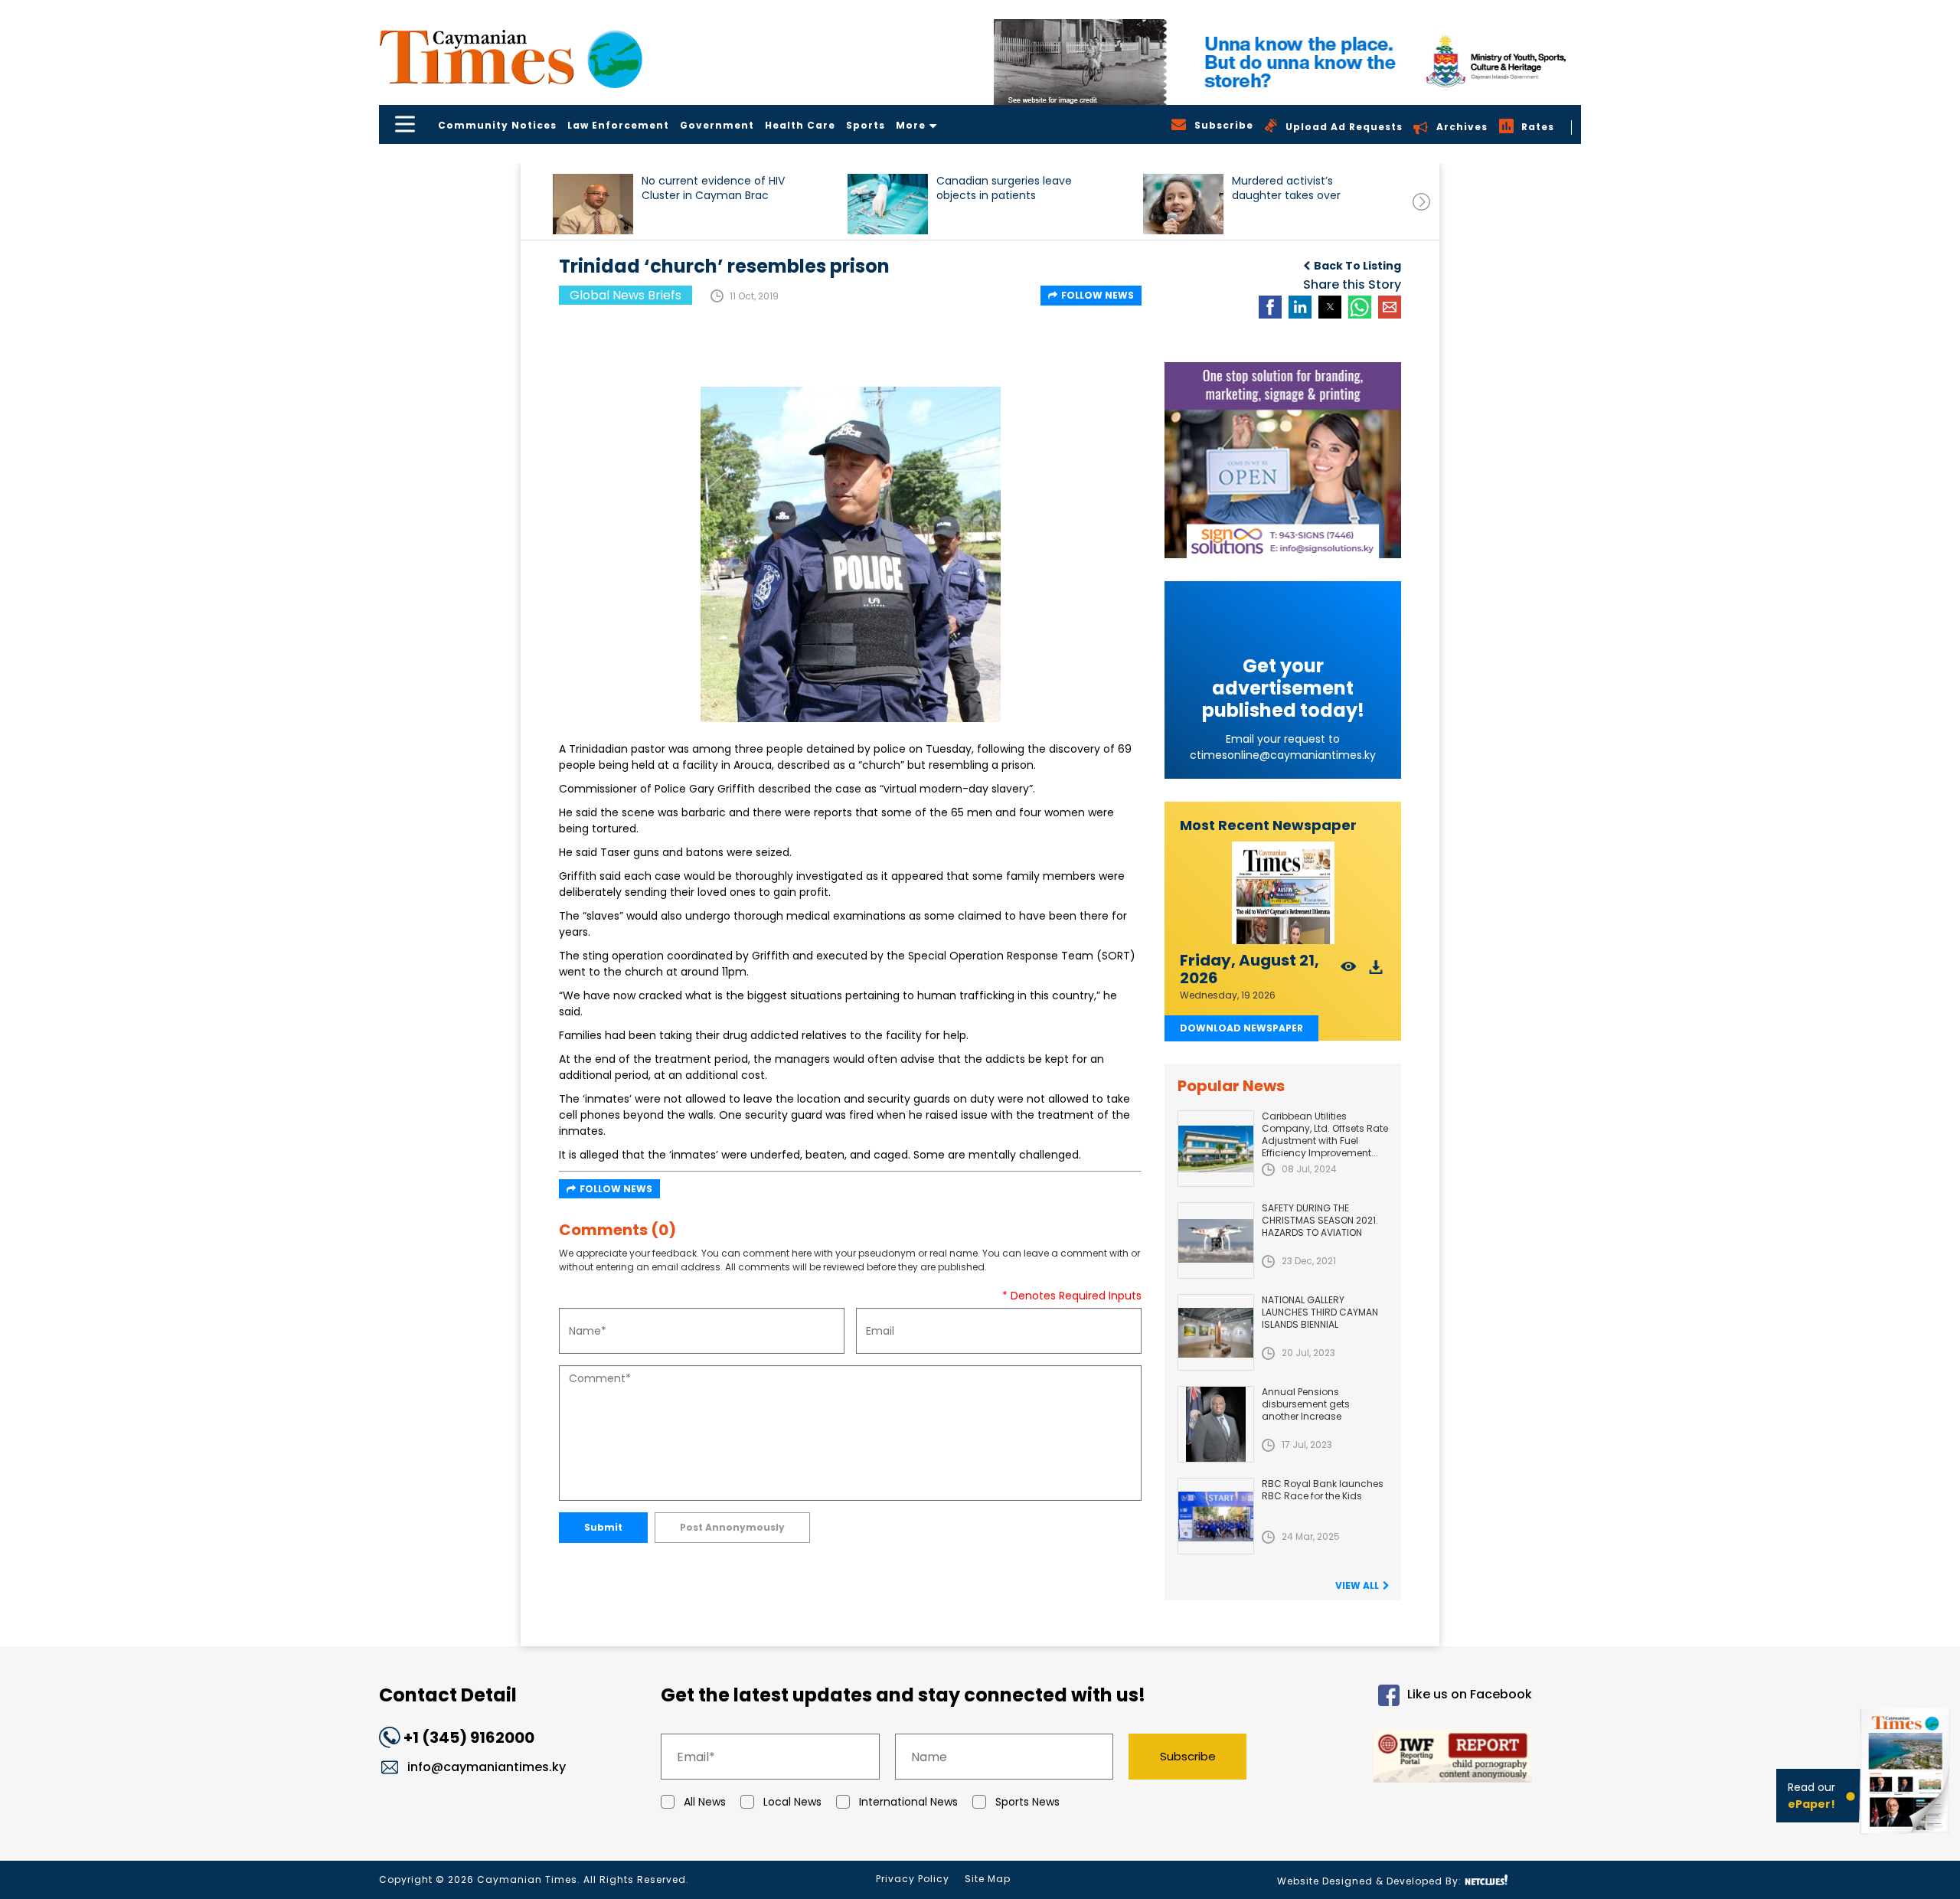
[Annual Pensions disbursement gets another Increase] (1216, 1424)
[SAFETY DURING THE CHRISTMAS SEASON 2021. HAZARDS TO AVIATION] (1216, 1240)
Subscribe (1188, 1756)
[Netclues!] (1486, 1880)
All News (705, 1802)
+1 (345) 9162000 (469, 1737)
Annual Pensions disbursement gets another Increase (1306, 1404)
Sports (866, 125)
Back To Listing (1357, 266)
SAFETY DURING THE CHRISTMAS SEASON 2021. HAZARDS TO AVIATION (1320, 1220)
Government (717, 125)
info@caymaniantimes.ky (487, 1767)
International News (908, 1802)
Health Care (800, 125)
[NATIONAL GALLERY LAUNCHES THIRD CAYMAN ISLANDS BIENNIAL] (1216, 1332)
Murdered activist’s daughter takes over (1286, 188)
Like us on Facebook (1470, 1695)
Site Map (988, 1879)
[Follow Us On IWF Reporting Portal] (1403, 1758)
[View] (1349, 971)
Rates (1538, 127)
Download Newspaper (1241, 1028)
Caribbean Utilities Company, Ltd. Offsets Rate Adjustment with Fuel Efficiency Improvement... (1325, 1134)
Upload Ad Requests (1344, 127)
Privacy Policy (913, 1879)
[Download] (1376, 971)
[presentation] (1421, 202)
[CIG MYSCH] (1287, 62)
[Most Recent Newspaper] (1283, 893)
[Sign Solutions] (1283, 460)
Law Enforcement (618, 125)
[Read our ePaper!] (1906, 1837)
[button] (593, 204)
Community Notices (497, 125)
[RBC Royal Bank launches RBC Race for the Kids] (1216, 1516)
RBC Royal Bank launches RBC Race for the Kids (1323, 1490)
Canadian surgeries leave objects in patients (1004, 188)
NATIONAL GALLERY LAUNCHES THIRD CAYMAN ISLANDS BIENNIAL (1320, 1312)
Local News (792, 1802)
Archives (1462, 127)
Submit (603, 1527)
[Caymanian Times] (511, 57)
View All (1357, 1585)
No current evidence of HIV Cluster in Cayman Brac (713, 188)
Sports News (1027, 1802)
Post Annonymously (732, 1527)
